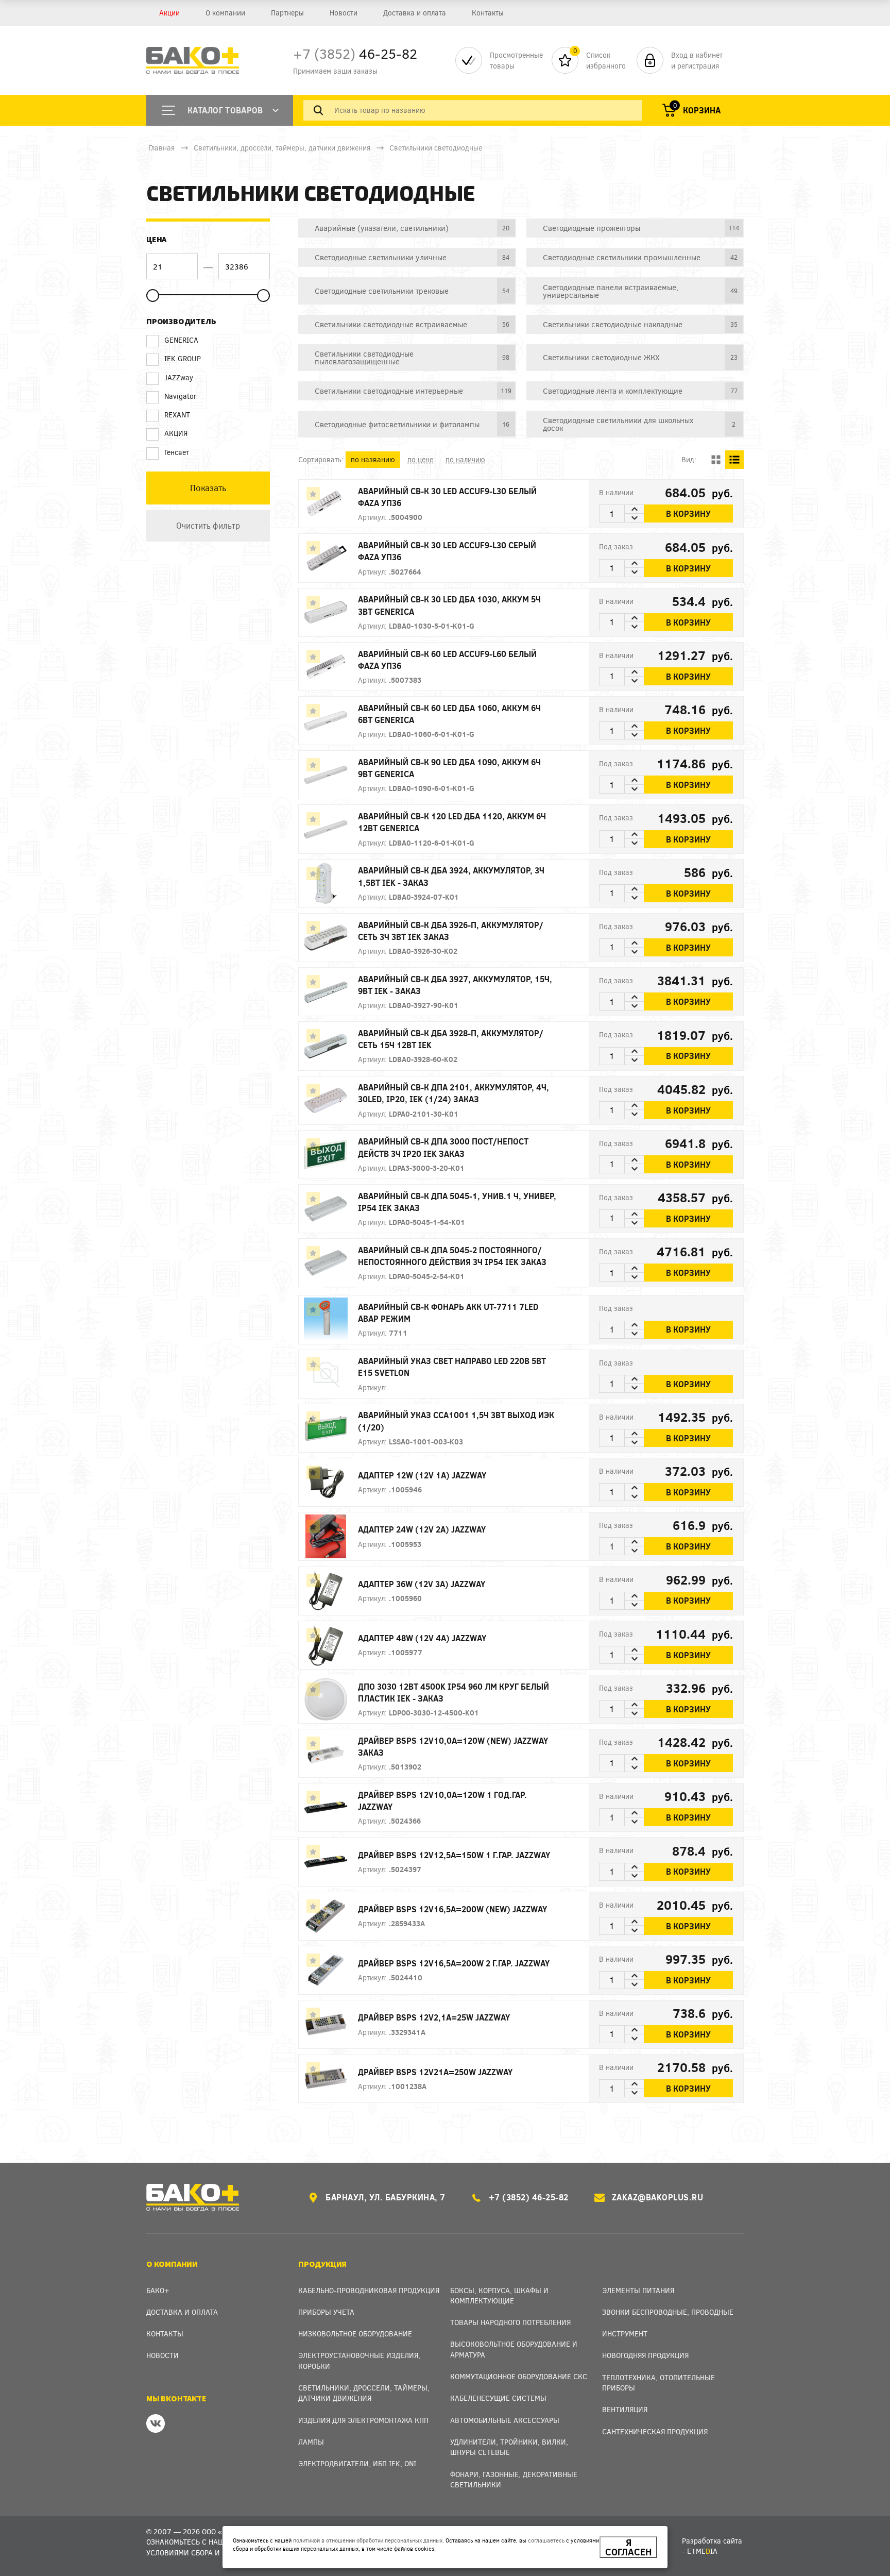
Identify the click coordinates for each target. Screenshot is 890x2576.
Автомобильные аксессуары (505, 2420)
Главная (161, 148)
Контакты (488, 13)
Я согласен (628, 2547)
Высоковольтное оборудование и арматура (514, 2349)
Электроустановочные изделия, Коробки (359, 2360)
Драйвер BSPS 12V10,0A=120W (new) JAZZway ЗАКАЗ (453, 1746)
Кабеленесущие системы (498, 2398)
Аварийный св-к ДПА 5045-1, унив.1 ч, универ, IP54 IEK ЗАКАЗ (457, 1202)
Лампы (311, 2442)
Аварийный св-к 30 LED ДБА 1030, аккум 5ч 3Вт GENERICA (449, 605)
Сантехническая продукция (655, 2431)
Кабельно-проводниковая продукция (369, 2290)
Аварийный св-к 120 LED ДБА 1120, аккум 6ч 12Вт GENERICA (452, 822)
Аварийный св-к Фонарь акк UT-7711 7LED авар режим (448, 1312)
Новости (344, 13)
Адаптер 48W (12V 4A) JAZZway (422, 1638)
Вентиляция (625, 2409)
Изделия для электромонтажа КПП (363, 2420)
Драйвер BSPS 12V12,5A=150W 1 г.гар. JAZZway (454, 1855)
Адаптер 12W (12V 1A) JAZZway (422, 1475)
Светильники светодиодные (436, 148)
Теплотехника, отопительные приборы (658, 2383)
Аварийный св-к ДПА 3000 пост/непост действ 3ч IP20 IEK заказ (443, 1147)
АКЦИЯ (176, 433)
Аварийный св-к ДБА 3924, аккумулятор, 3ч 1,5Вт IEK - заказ (451, 876)
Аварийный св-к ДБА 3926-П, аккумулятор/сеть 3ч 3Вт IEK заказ (451, 931)
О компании (225, 13)
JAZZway (179, 377)
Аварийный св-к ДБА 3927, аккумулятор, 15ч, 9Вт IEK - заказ (455, 985)
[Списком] (734, 460)
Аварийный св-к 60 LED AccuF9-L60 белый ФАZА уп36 (447, 660)
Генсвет (177, 452)
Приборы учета (326, 2312)
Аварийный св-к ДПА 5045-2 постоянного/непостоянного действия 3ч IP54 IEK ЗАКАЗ (452, 1256)
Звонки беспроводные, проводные (668, 2312)
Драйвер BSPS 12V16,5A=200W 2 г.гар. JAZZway (454, 1963)
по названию (373, 459)
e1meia (702, 2551)
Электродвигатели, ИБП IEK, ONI (357, 2463)
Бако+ (158, 2290)
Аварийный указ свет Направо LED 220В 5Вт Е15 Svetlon (452, 1367)
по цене (420, 459)
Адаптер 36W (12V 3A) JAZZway (422, 1584)
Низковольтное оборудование (355, 2334)
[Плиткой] (716, 460)
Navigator (181, 396)
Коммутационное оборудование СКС (519, 2376)
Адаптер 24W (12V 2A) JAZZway (422, 1529)
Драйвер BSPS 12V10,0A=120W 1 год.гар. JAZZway (442, 1800)
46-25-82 (355, 53)
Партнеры (287, 13)
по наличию (465, 459)
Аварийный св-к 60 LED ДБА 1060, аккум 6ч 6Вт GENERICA (449, 714)
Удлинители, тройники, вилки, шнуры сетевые (509, 2447)
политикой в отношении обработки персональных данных (368, 2540)
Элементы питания (638, 2290)
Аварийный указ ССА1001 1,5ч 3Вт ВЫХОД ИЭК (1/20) (456, 1421)
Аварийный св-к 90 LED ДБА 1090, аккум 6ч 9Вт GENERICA (449, 768)
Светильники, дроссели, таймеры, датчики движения (282, 148)
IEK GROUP (183, 358)
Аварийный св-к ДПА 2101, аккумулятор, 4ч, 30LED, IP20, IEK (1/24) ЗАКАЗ (453, 1093)
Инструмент (625, 2334)
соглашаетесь (546, 2540)
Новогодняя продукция (645, 2355)
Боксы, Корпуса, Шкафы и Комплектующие (499, 2295)
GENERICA (181, 340)
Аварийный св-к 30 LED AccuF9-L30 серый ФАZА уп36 (447, 551)
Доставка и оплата (415, 13)
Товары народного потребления (510, 2322)
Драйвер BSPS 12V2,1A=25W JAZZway (434, 2017)
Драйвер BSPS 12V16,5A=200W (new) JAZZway (452, 1909)
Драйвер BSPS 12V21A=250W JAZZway (435, 2072)
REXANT (177, 415)
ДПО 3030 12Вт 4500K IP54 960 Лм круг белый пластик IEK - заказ (453, 1692)
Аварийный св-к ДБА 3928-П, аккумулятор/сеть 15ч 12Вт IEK (451, 1039)
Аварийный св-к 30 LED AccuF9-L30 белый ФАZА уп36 (447, 497)
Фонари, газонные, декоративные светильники (514, 2479)
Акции (169, 13)
